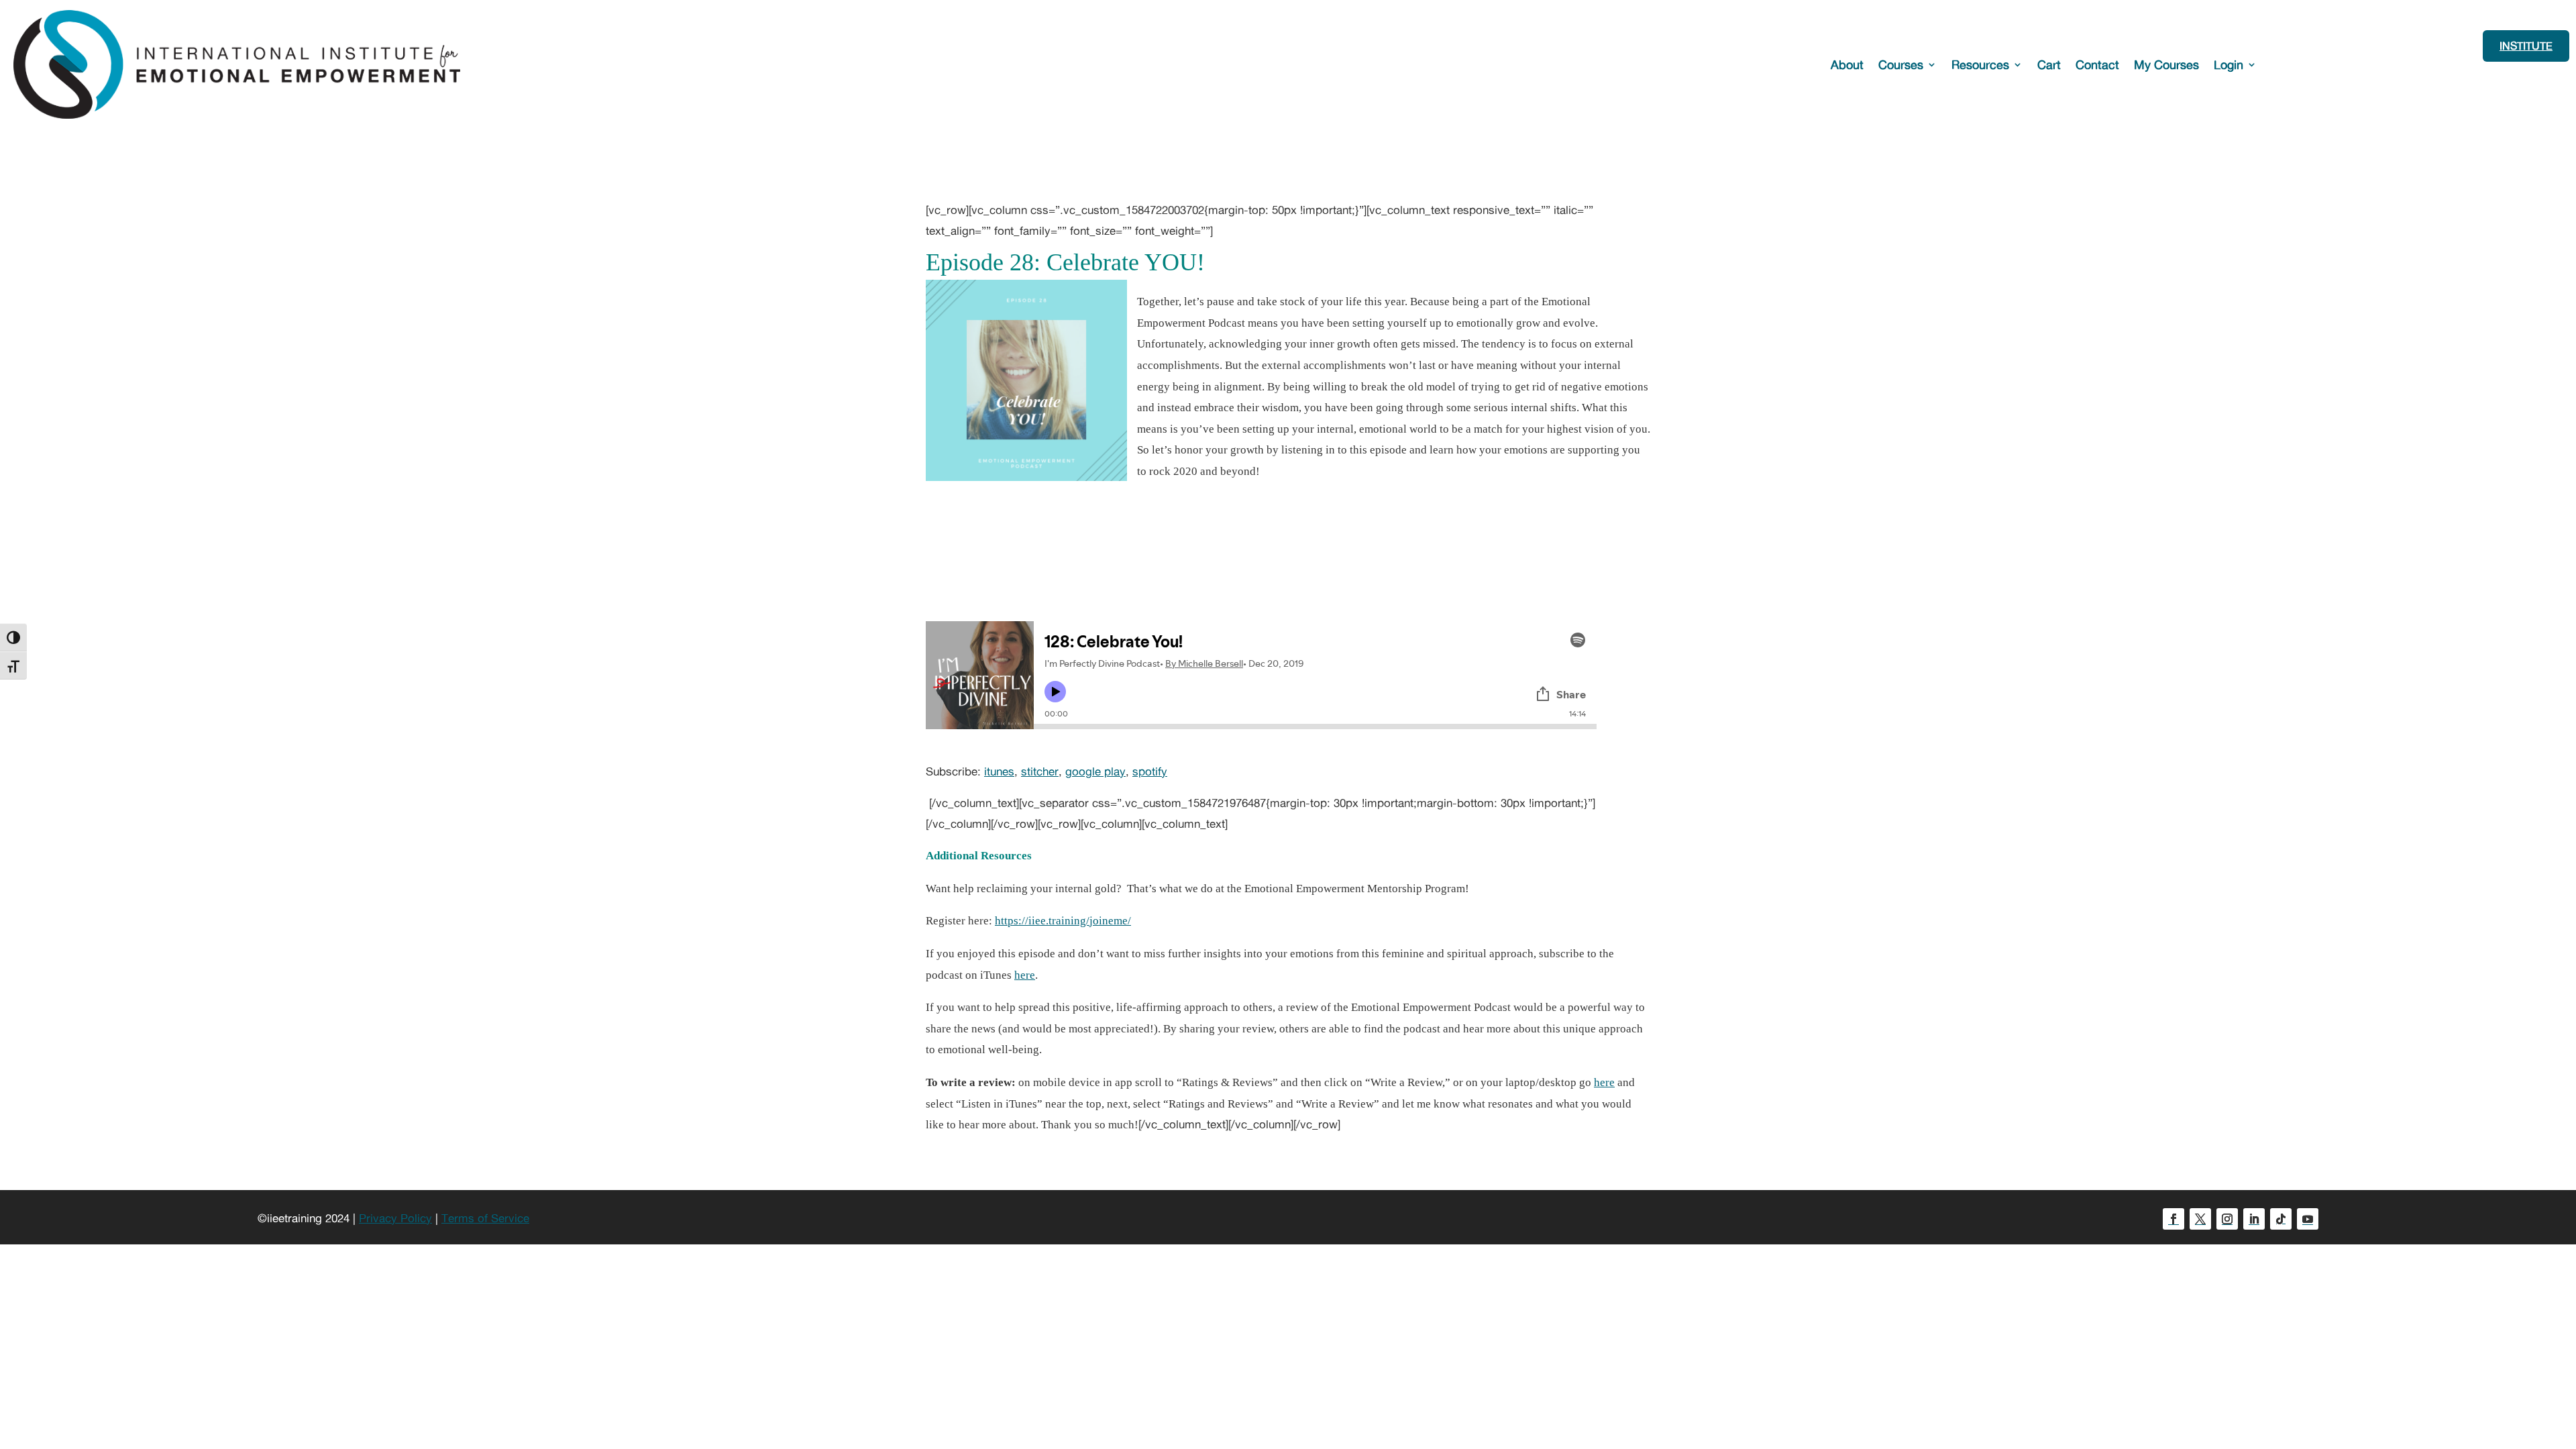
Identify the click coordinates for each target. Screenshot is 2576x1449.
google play (1095, 771)
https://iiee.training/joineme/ (1063, 921)
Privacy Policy (395, 1218)
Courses (1901, 64)
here (1025, 975)
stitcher (1040, 771)
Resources (1980, 64)
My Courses (2166, 64)
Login (2229, 64)
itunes (999, 771)
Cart (2049, 64)
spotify (1150, 771)
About (1847, 64)
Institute (2526, 46)
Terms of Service (485, 1218)
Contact (2097, 64)
